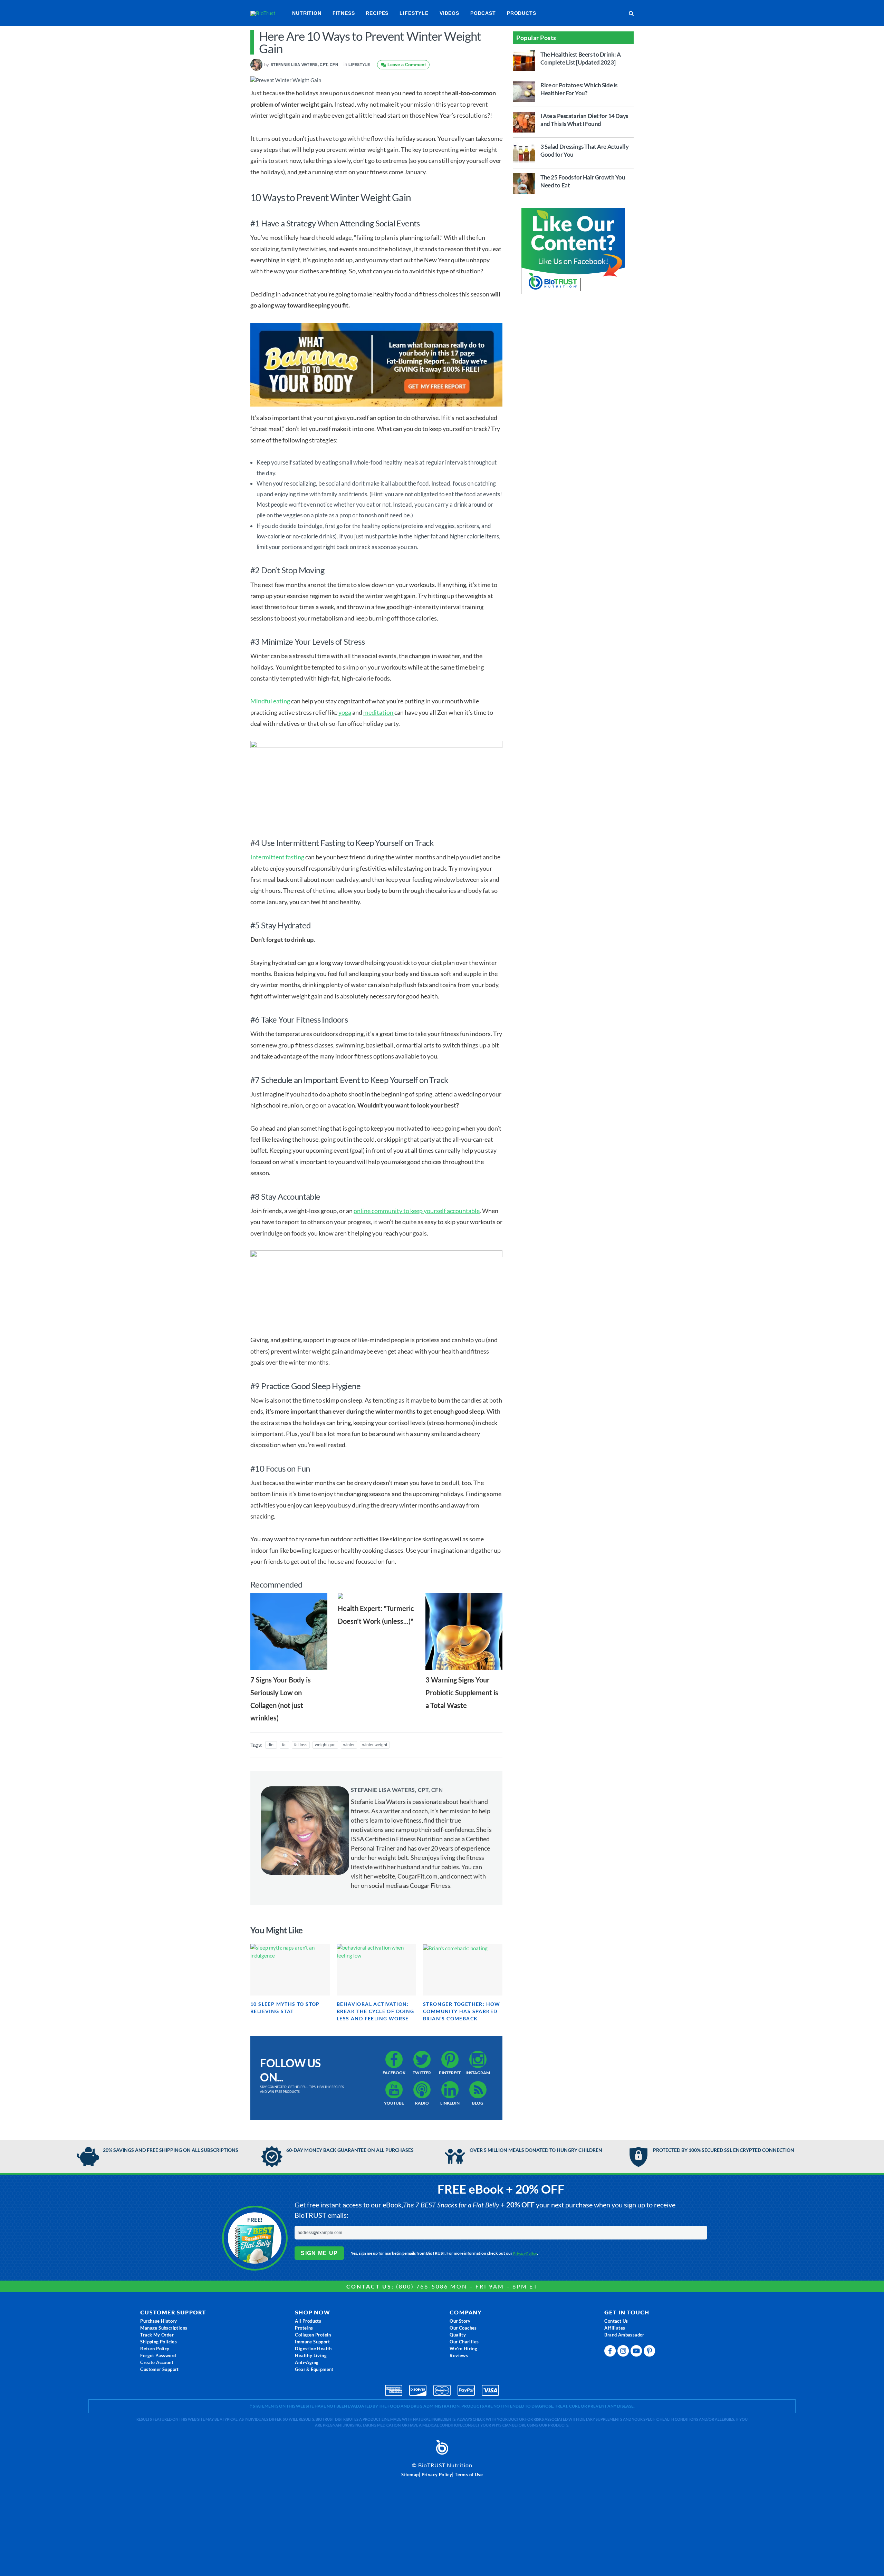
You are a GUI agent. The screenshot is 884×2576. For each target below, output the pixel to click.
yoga (345, 712)
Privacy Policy (525, 2253)
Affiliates (615, 2328)
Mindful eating (270, 701)
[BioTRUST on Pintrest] (650, 2353)
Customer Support (159, 2369)
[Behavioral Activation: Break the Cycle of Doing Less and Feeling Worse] (376, 1970)
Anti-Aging (307, 2362)
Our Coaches (463, 2328)
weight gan (325, 1745)
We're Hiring (463, 2349)
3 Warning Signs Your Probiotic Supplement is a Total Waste (462, 1692)
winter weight (375, 1745)
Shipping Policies (158, 2342)
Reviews (459, 2355)
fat (284, 1745)
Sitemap (410, 2475)
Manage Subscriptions (164, 2328)
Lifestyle (414, 13)
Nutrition (307, 13)
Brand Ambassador (624, 2335)
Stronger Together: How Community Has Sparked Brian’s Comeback (462, 2011)
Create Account (157, 2362)
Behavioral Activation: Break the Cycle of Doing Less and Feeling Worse (376, 2011)
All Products (308, 2321)
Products (522, 13)
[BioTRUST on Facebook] (611, 2353)
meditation (379, 712)
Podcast (483, 13)
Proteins (304, 2328)
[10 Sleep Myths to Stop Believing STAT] (290, 1970)
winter (349, 1745)
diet (271, 1745)
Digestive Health (313, 2349)
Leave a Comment (406, 65)
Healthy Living (311, 2355)
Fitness (344, 13)
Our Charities (464, 2342)
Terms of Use (469, 2475)
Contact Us (616, 2321)
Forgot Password (158, 2355)
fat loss (301, 1745)
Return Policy (155, 2349)
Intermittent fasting (277, 857)
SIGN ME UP (319, 2253)
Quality (458, 2335)
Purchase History (158, 2321)
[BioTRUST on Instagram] (624, 2353)
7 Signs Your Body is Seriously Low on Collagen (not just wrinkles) (281, 1699)
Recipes (377, 13)
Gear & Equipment (314, 2369)
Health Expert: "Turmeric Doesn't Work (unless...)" (376, 1615)
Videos (449, 13)
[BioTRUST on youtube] (637, 2353)
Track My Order (157, 2335)
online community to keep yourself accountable (417, 1211)
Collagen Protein (313, 2335)
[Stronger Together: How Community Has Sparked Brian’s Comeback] (463, 1970)
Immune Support (312, 2342)
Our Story (460, 2321)
